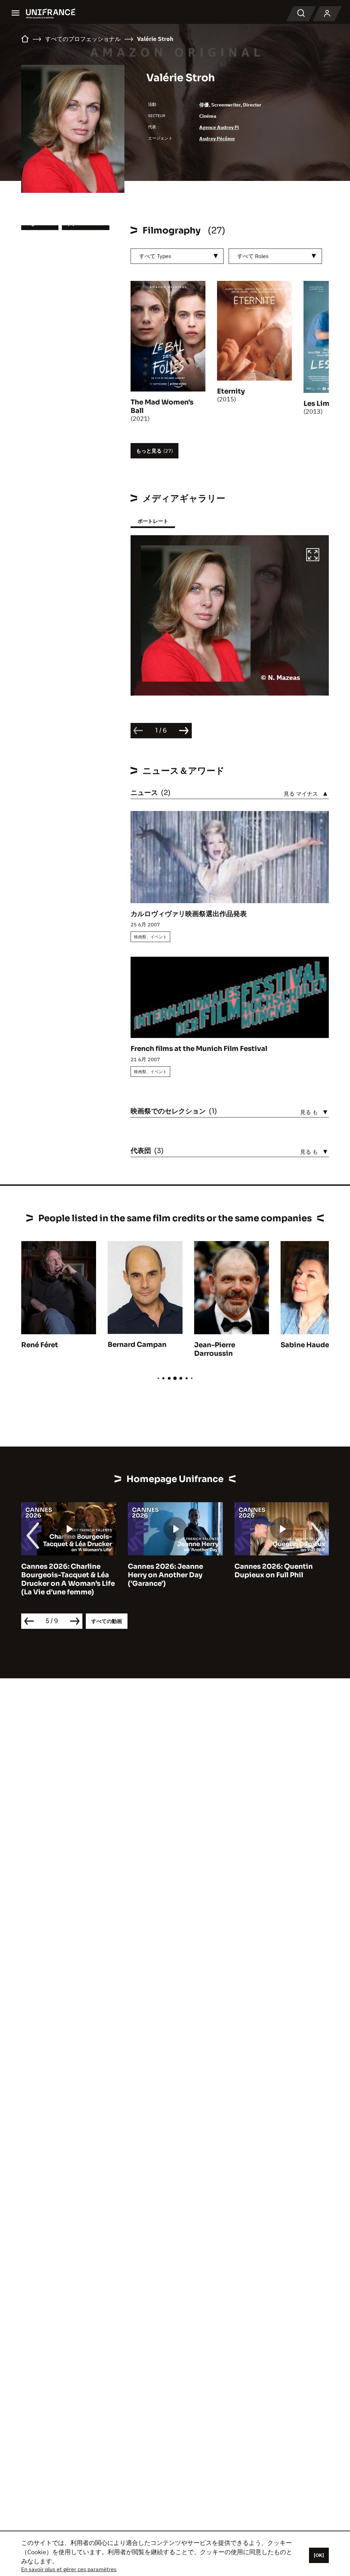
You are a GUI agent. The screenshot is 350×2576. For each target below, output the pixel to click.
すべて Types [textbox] (155, 256)
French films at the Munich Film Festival (199, 1049)
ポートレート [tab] (153, 521)
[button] (313, 556)
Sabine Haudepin (311, 1345)
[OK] (319, 2555)
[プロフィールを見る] (327, 14)
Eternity (231, 391)
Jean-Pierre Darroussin (215, 1349)
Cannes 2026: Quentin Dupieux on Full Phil (274, 1571)
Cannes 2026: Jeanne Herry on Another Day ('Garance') (165, 1575)
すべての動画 (107, 1621)
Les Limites (323, 404)
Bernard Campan (137, 1345)
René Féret (40, 1345)
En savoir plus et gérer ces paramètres (69, 2569)
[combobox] (177, 256)
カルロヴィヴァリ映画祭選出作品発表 (189, 914)
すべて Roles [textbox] (253, 256)
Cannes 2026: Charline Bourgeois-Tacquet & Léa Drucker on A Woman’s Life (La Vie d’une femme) (68, 1579)
